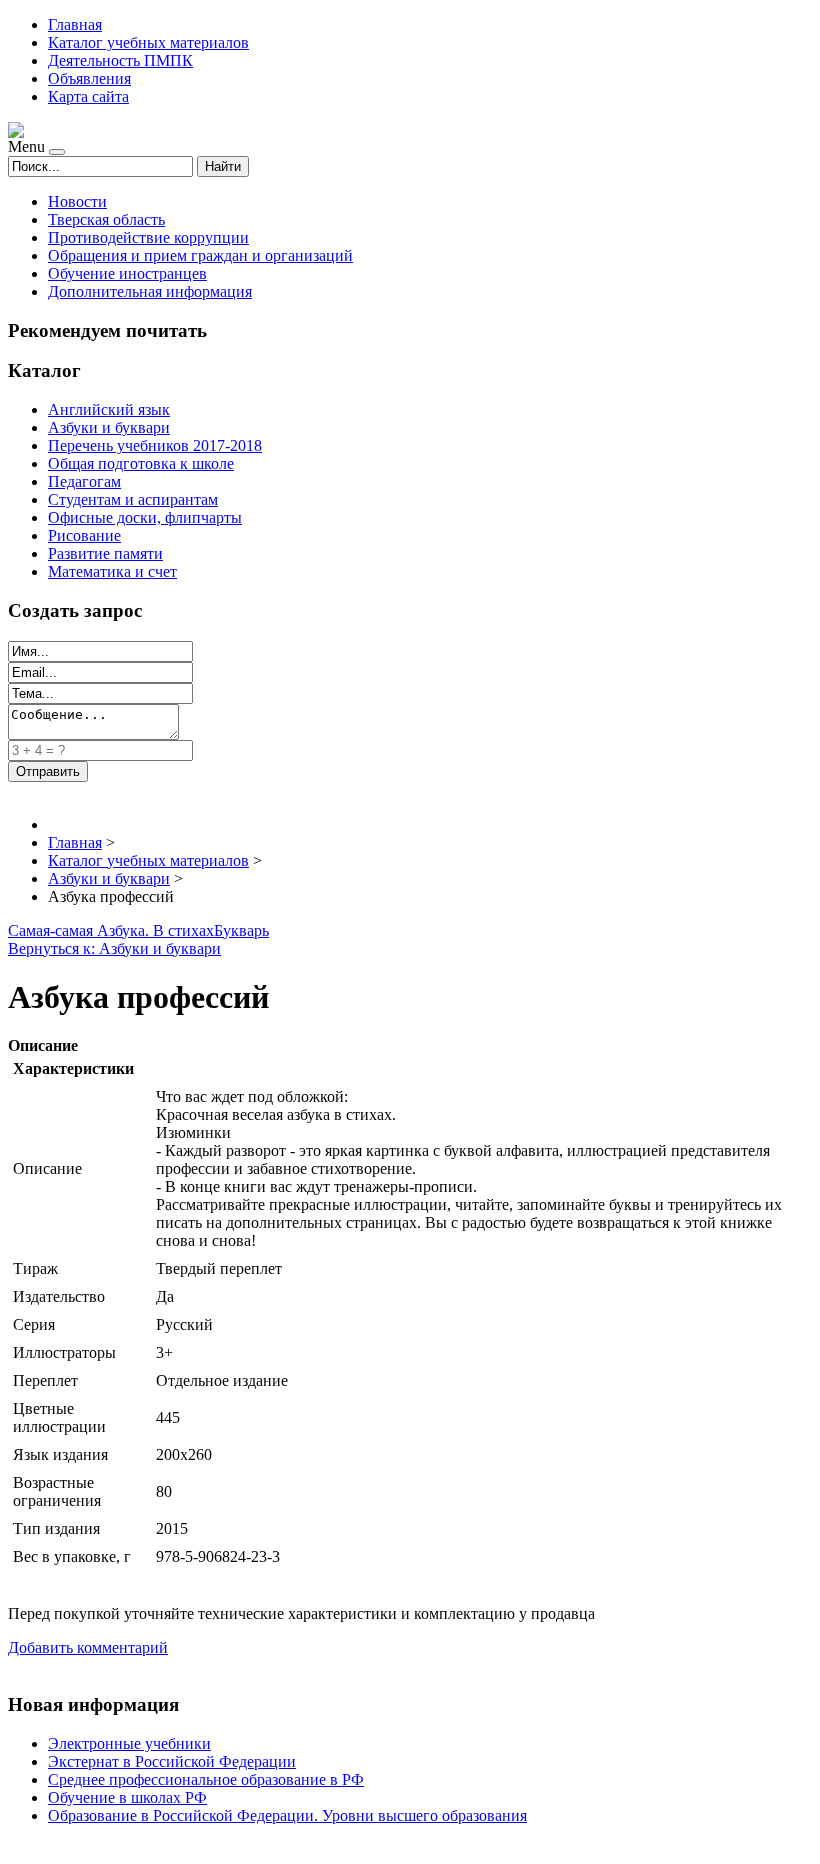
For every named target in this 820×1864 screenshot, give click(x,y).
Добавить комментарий (88, 1647)
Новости (77, 201)
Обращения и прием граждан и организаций (200, 255)
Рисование (84, 535)
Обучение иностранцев (127, 273)
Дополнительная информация (150, 291)
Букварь (241, 930)
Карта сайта (88, 96)
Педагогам (84, 481)
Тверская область (106, 219)
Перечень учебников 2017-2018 (155, 445)
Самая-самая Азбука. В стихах (111, 930)
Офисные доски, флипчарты (145, 517)
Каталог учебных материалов (148, 42)
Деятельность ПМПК (120, 60)
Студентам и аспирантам (133, 499)
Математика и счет (112, 571)
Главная (75, 24)
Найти (223, 166)
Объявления (89, 78)
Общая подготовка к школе (141, 463)
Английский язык (109, 409)
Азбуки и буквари (109, 427)
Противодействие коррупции (148, 237)
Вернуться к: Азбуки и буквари (114, 948)
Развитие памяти (105, 553)
